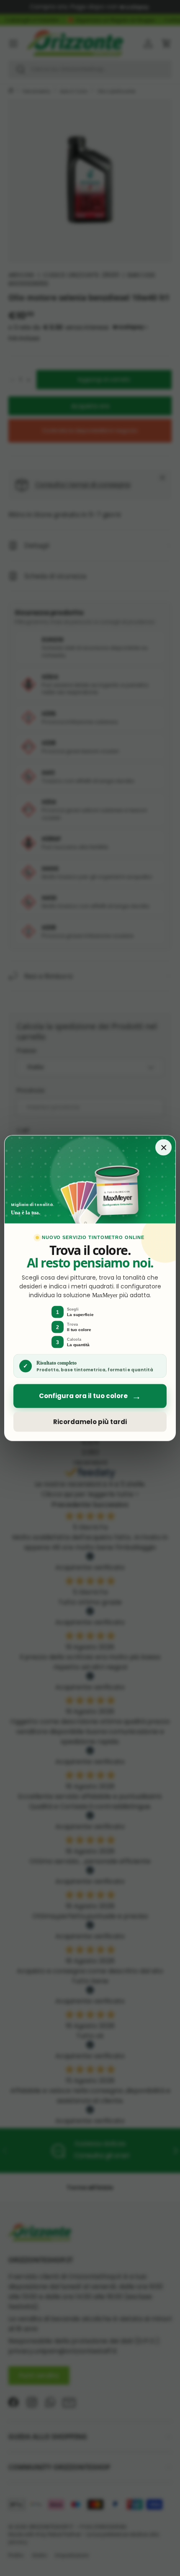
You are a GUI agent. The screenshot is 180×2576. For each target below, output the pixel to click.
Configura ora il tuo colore (90, 1396)
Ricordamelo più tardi (90, 1422)
